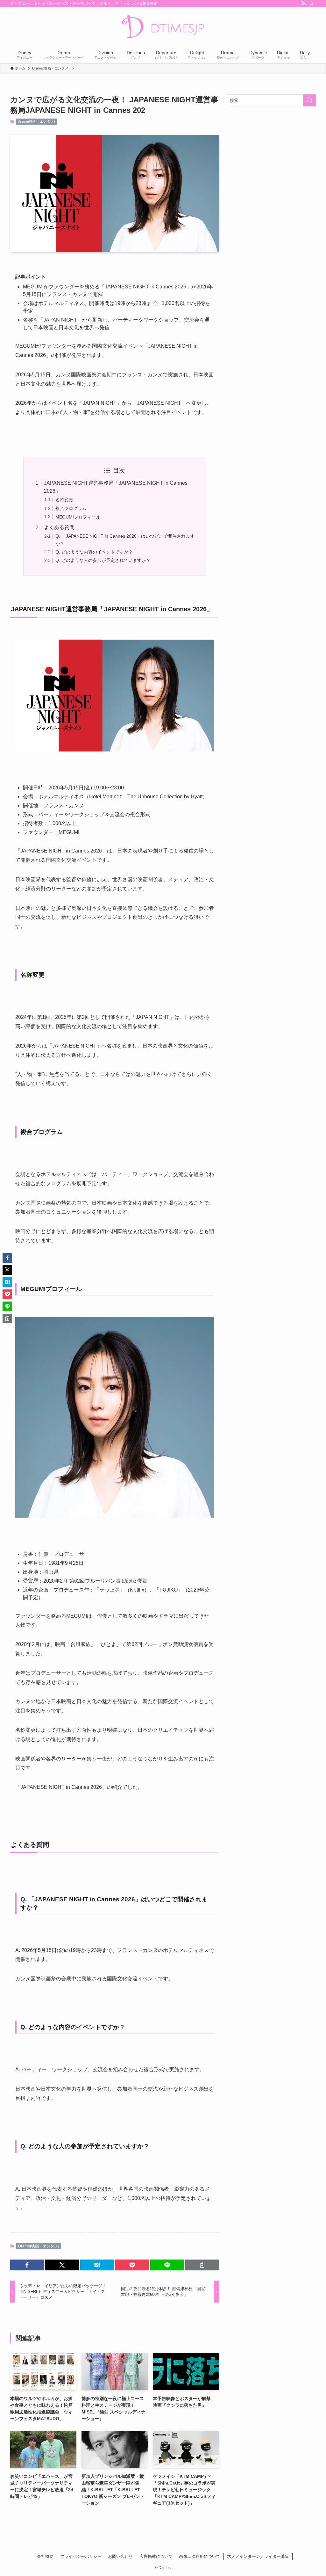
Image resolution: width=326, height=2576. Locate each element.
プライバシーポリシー (81, 2556)
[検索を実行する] (309, 100)
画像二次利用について (200, 2556)
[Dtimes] (163, 27)
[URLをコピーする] (202, 2265)
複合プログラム (71, 508)
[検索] (312, 4)
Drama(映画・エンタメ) (36, 121)
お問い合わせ (120, 2556)
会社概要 (45, 2556)
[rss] (303, 4)
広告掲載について (156, 2556)
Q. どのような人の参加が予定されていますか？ (103, 560)
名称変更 (64, 500)
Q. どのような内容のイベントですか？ (94, 552)
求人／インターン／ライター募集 (258, 2556)
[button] (27, 2265)
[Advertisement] (271, 157)
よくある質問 (59, 527)
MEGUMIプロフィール (78, 517)
